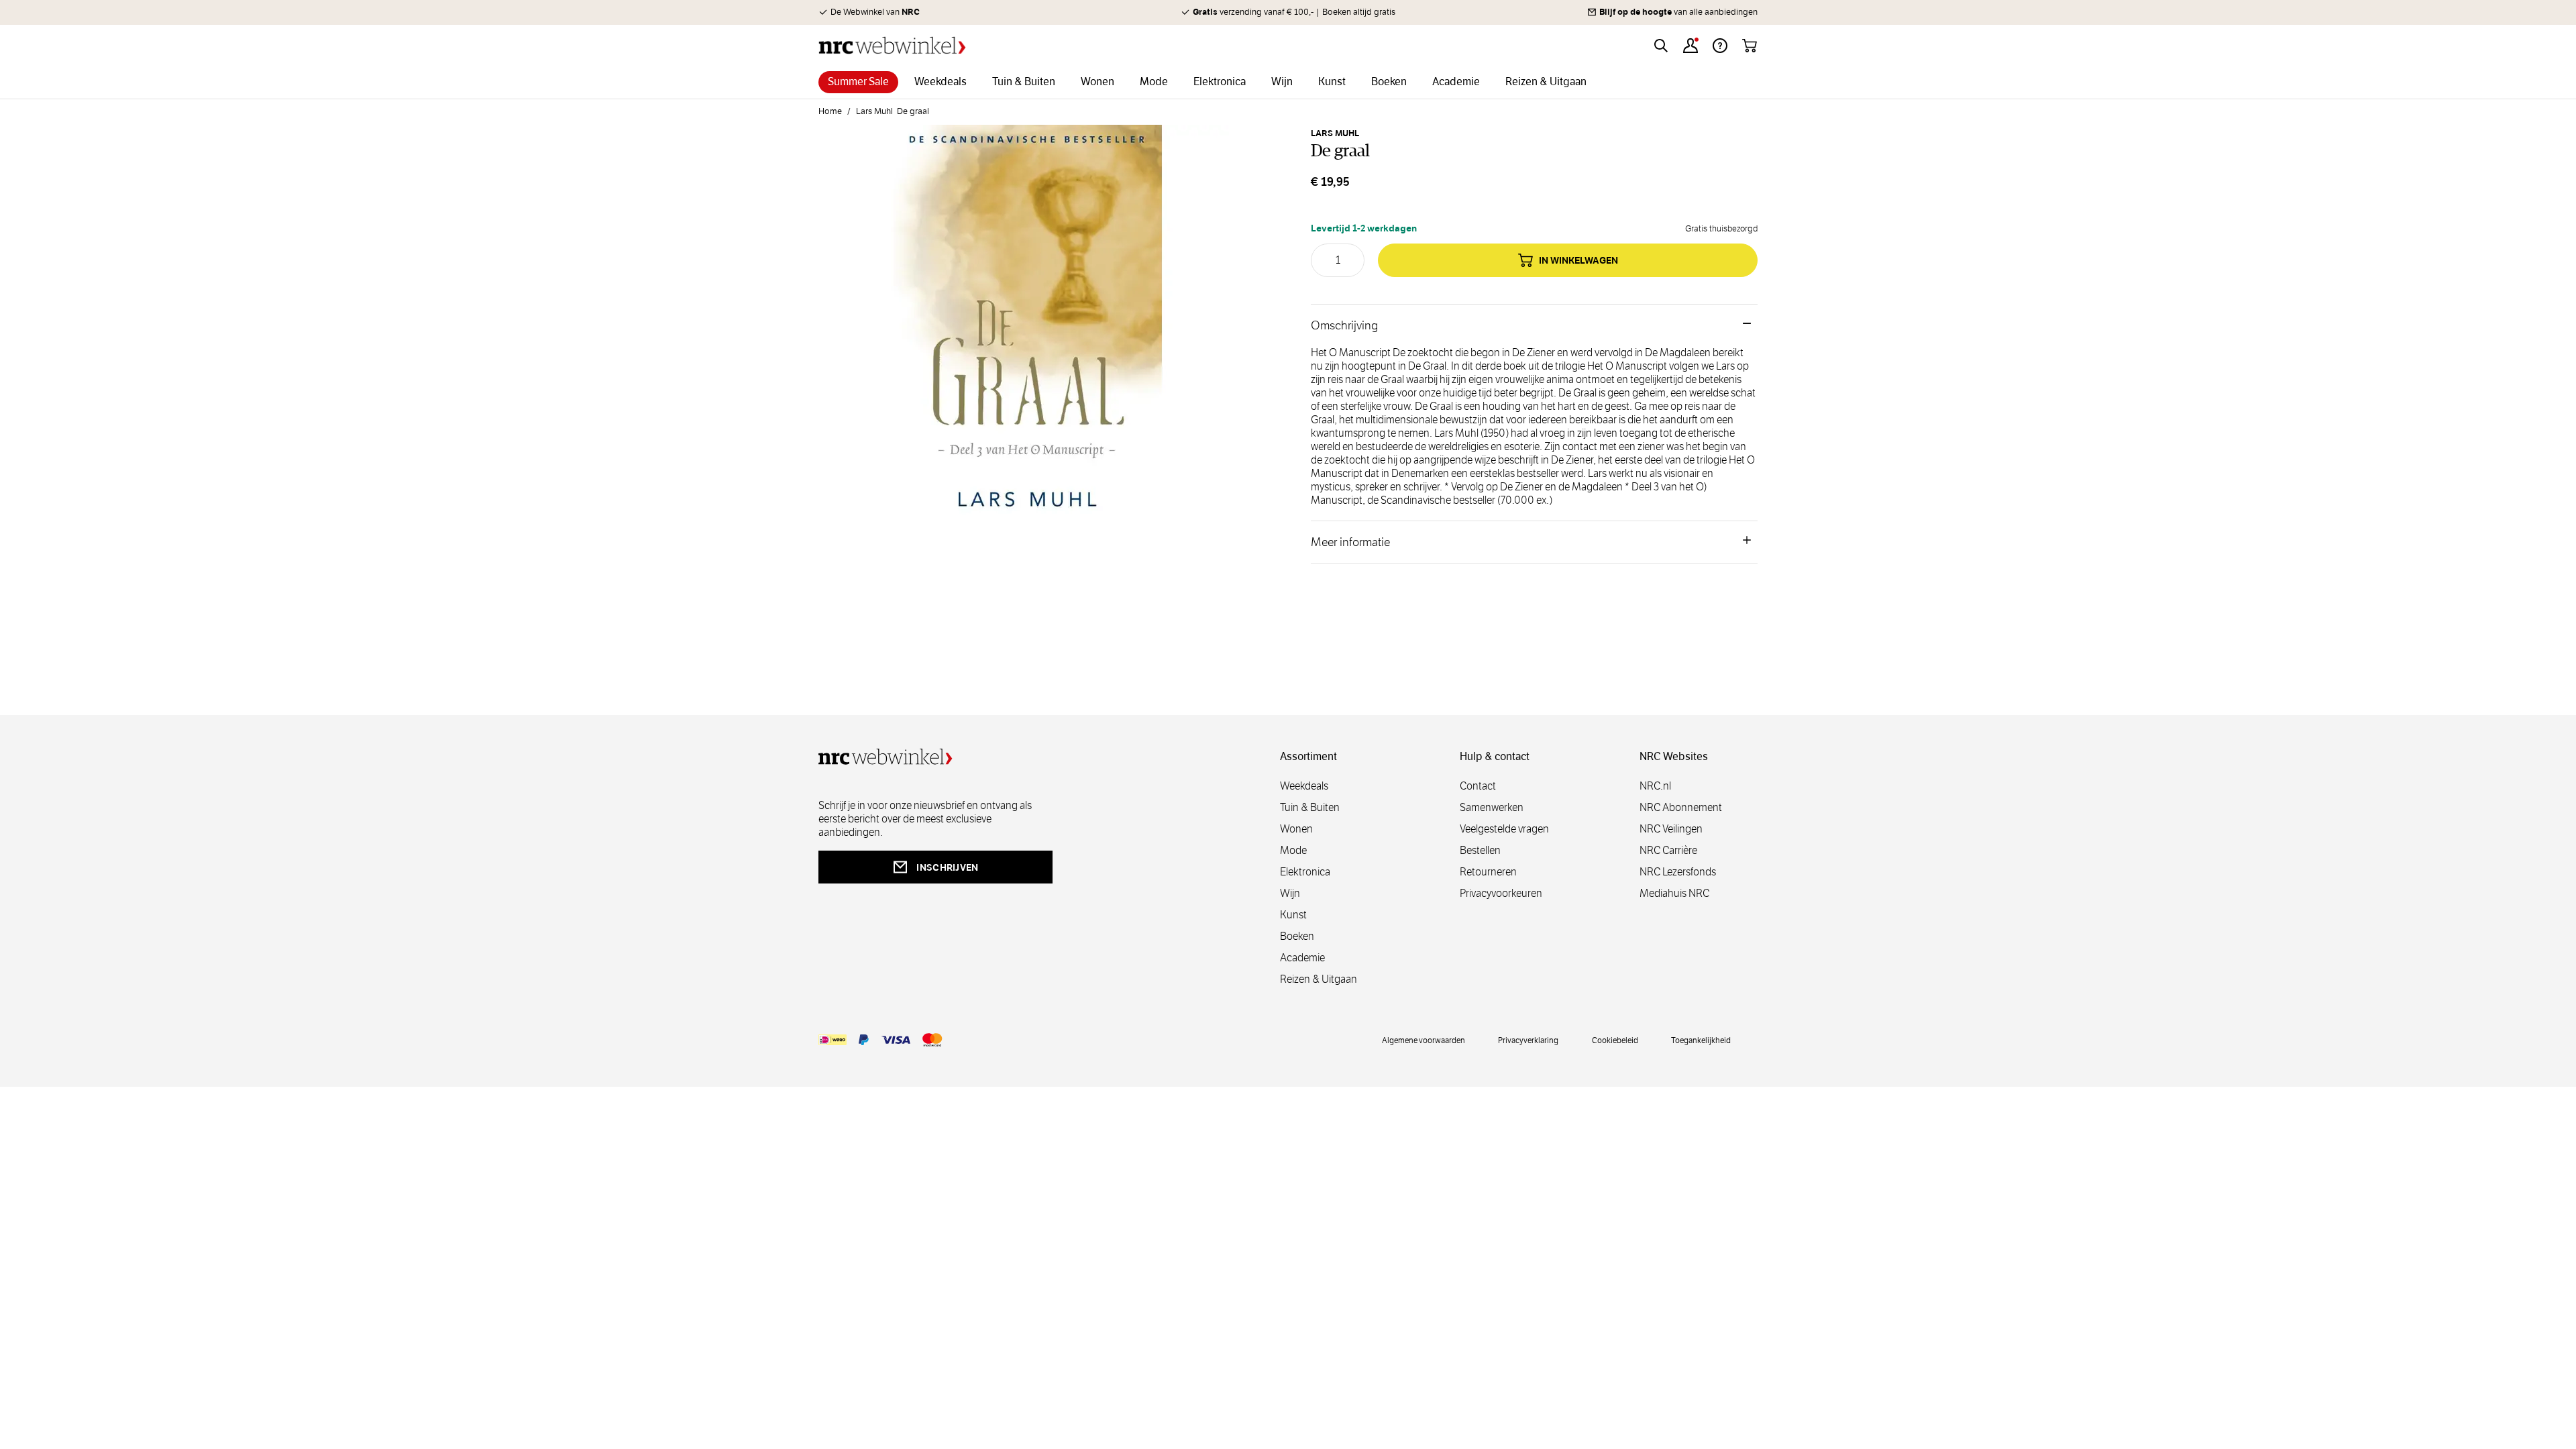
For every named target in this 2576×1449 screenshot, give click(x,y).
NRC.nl (1655, 786)
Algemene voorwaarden (1424, 1040)
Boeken (1297, 936)
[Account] (1690, 46)
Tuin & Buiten (1310, 807)
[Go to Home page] (892, 45)
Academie (1302, 958)
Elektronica (1305, 872)
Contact (1478, 786)
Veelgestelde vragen (1504, 829)
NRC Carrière (1668, 850)
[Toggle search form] (1661, 46)
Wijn (1290, 893)
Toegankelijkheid (1701, 1040)
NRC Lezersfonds (1678, 872)
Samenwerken (1492, 807)
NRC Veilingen (1671, 829)
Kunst (1293, 915)
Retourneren (1488, 872)
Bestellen (1480, 850)
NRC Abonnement (1681, 807)
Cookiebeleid (1615, 1040)
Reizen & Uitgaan (1319, 979)
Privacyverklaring (1528, 1040)
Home (830, 111)
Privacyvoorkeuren (1501, 893)
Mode (1293, 850)
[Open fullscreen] (1028, 334)
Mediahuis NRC (1674, 893)
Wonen (1296, 829)
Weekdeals (1304, 786)
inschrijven (947, 867)
